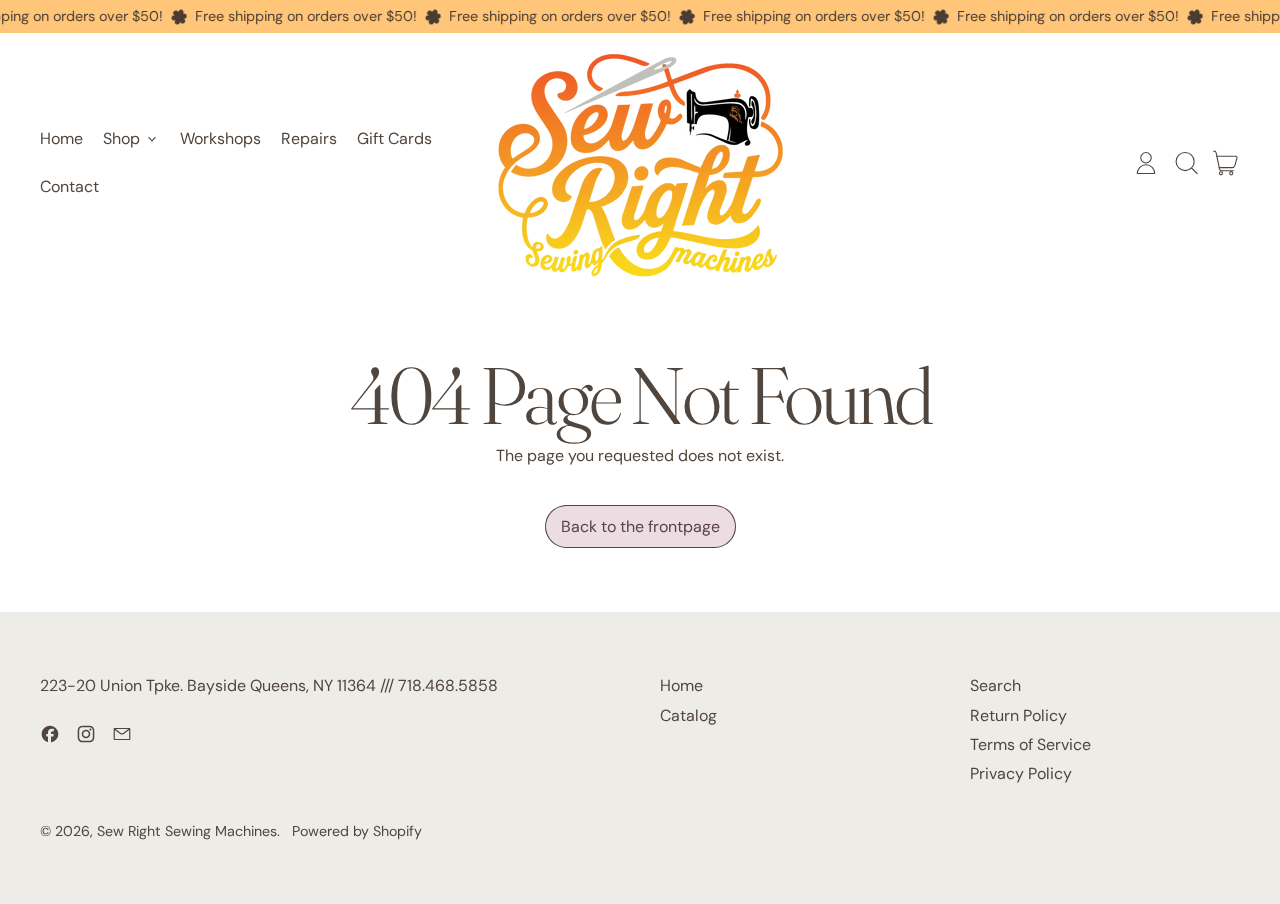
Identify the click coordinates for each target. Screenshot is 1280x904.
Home (61, 138)
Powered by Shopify (357, 831)
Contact (69, 186)
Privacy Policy (1021, 773)
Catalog (688, 715)
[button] (1186, 163)
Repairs (309, 138)
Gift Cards (394, 138)
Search (995, 685)
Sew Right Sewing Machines (187, 831)
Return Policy (1018, 715)
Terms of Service (1030, 744)
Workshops (220, 138)
